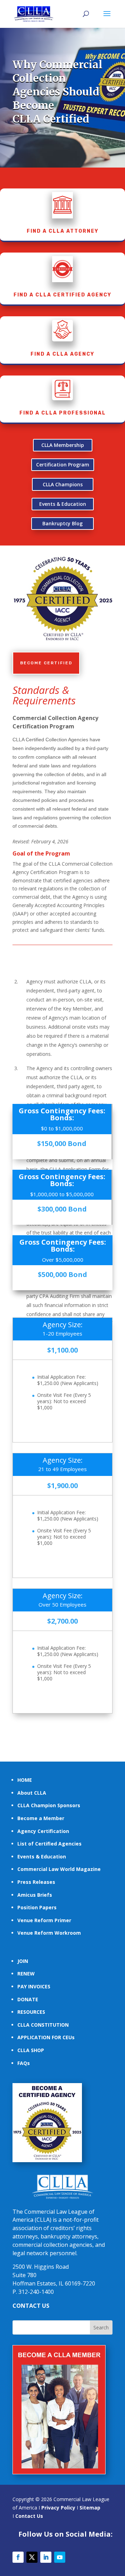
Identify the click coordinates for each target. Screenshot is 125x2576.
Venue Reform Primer (44, 1920)
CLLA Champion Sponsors (49, 1805)
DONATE (28, 1999)
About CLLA (32, 1793)
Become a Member (41, 1818)
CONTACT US (31, 2306)
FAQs (24, 2063)
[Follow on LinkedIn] (46, 2557)
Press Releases (36, 1882)
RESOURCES (31, 2012)
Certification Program (63, 465)
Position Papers (37, 1907)
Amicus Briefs (35, 1895)
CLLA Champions (63, 484)
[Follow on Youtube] (60, 2557)
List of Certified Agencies (49, 1844)
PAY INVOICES (34, 1986)
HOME (25, 1780)
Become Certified (46, 663)
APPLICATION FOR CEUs (46, 2037)
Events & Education (63, 504)
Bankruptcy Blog (62, 523)
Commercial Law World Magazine (59, 1869)
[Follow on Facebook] (18, 2557)
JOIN (23, 1961)
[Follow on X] (32, 2557)
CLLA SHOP (31, 2050)
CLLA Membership (63, 445)
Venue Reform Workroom (49, 1933)
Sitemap (90, 2508)
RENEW (26, 1974)
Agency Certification (43, 1831)
